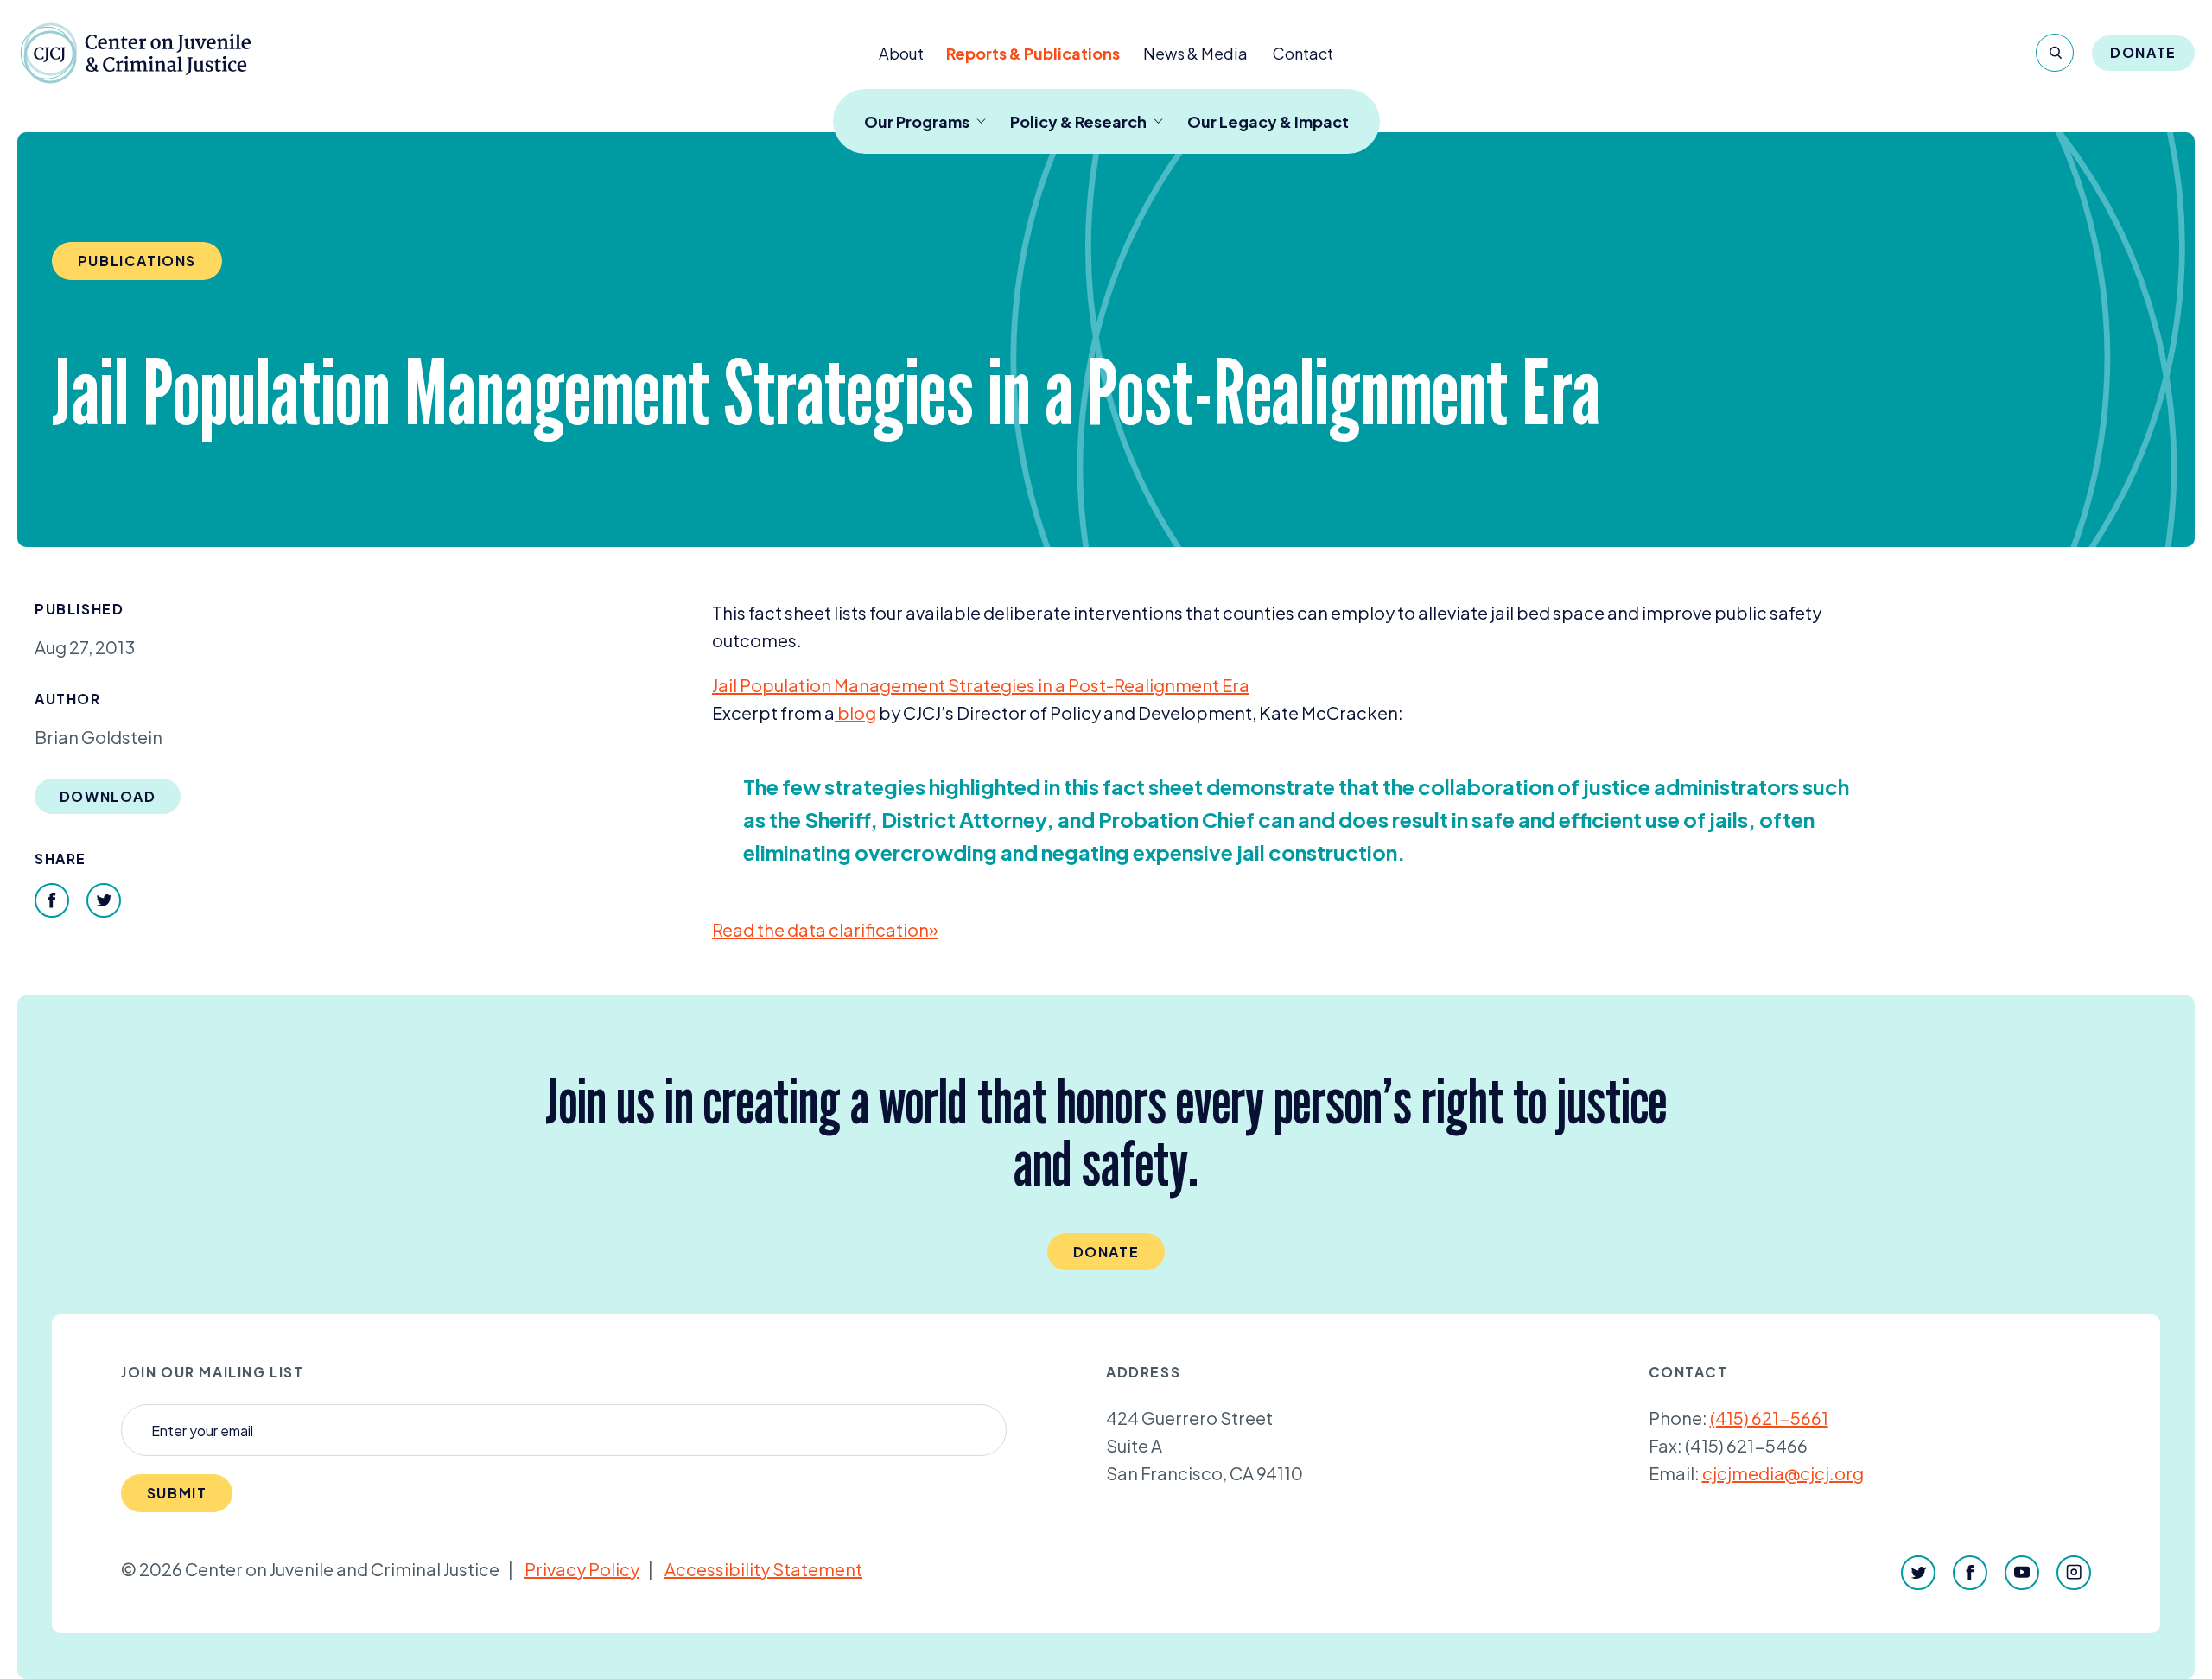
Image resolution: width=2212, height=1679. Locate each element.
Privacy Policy (582, 1569)
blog (855, 712)
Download (108, 796)
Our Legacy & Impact (1268, 121)
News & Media (1195, 53)
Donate (2143, 52)
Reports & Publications (1033, 53)
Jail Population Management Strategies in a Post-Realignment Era (981, 685)
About (901, 53)
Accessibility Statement (763, 1569)
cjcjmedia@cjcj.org (1783, 1473)
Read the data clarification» (825, 929)
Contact (1303, 53)
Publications (137, 261)
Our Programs (917, 121)
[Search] (2055, 53)
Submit (177, 1493)
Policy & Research (1078, 121)
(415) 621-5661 (1769, 1418)
